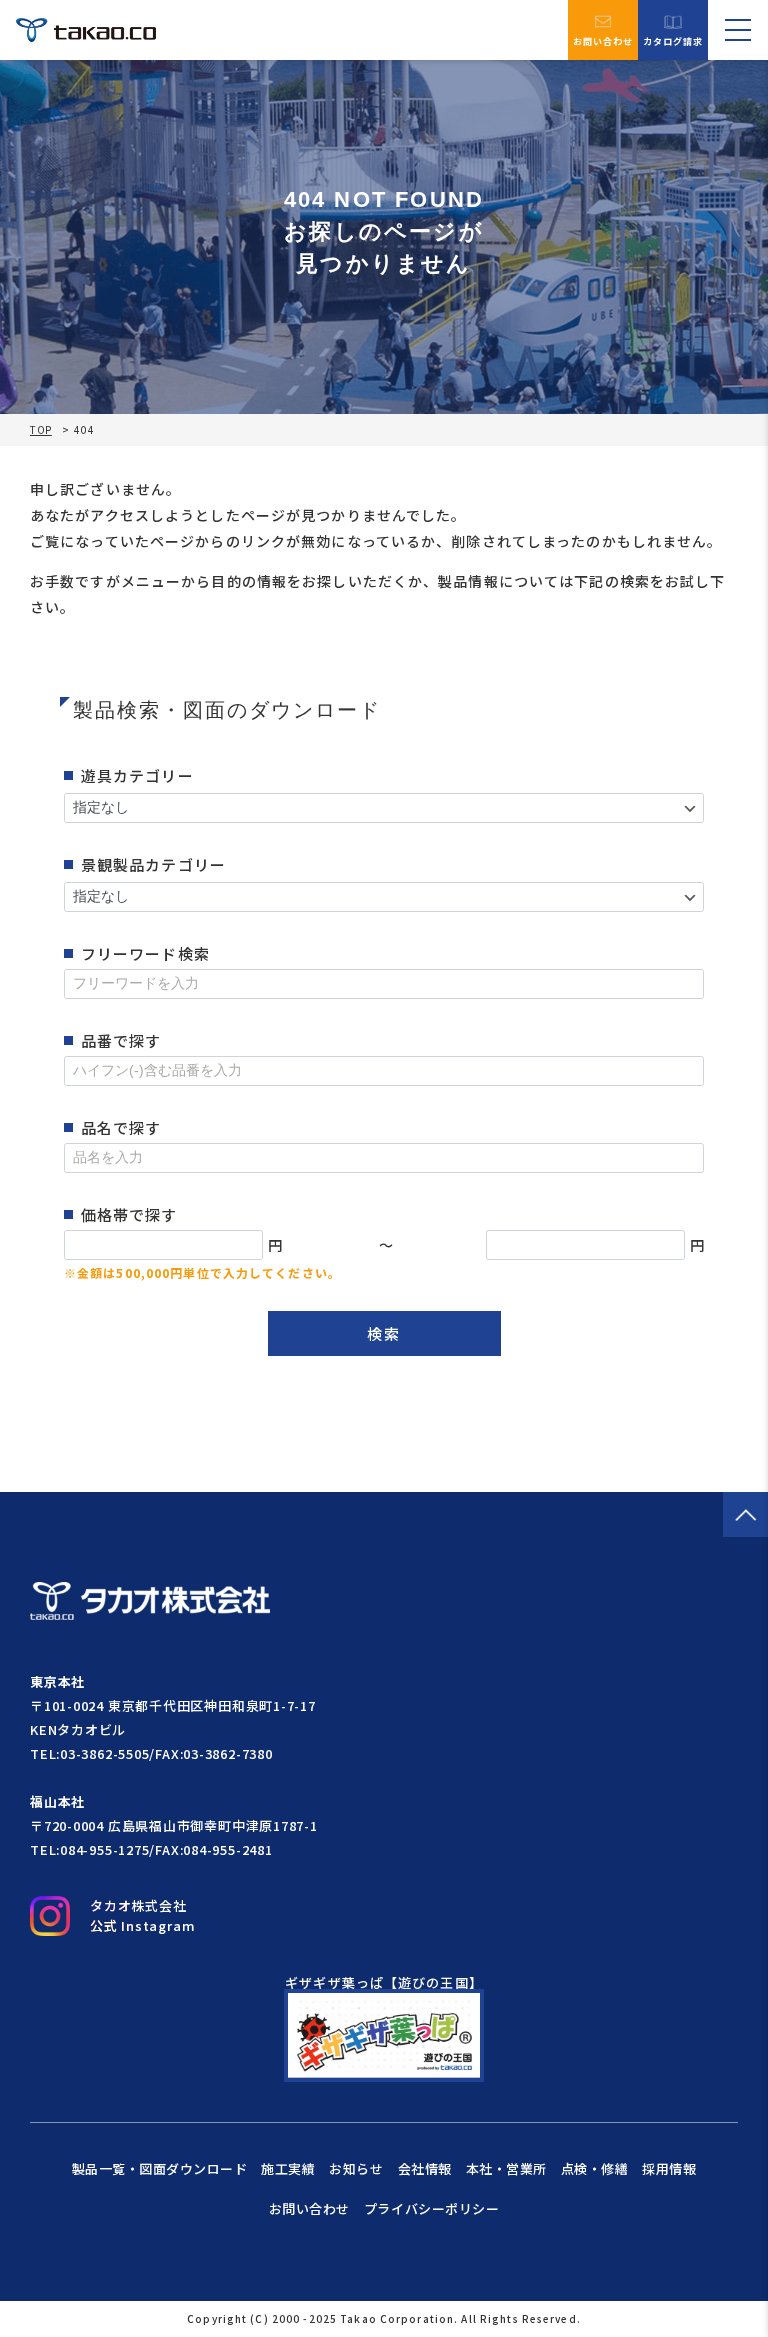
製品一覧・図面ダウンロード (160, 2168)
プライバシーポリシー (431, 2208)
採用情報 (669, 2168)
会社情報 (425, 2168)
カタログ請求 (673, 40)
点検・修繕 (595, 2168)
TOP (41, 430)
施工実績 (288, 2168)
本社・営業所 (506, 2168)
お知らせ (356, 2168)
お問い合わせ (603, 40)
